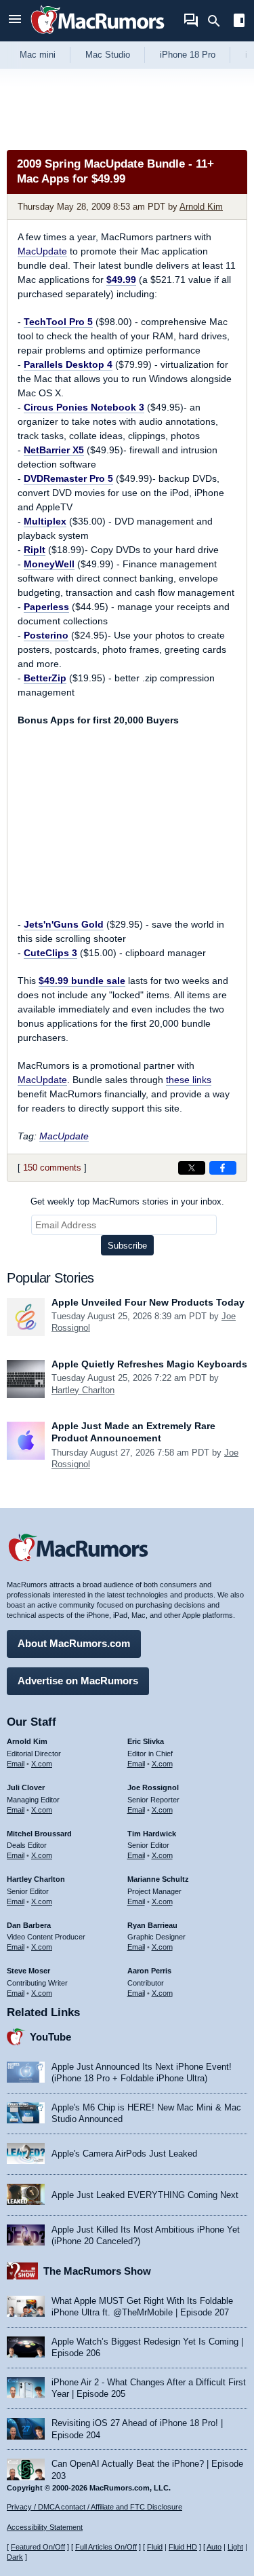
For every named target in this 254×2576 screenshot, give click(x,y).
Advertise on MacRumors (78, 1681)
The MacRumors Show (97, 2271)
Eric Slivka (146, 1741)
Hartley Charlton (83, 1390)
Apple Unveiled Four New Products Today (148, 1302)
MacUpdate (42, 251)
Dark (15, 2557)
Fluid (155, 2547)
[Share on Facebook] (223, 1168)
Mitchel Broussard (39, 1834)
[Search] (218, 21)
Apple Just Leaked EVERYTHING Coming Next (145, 2195)
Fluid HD (183, 2547)
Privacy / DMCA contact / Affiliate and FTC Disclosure (94, 2507)
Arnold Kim (201, 207)
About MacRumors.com (74, 1643)
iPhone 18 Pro (188, 55)
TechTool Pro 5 (58, 322)
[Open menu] (15, 21)
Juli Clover (26, 1787)
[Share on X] (192, 1168)
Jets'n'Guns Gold (64, 924)
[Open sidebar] (239, 22)
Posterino (46, 635)
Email (16, 1764)
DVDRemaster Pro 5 (68, 478)
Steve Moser (28, 1971)
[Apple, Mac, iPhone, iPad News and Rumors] (98, 36)
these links (189, 1080)
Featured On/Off (38, 2547)
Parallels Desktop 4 (68, 364)
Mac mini (38, 55)
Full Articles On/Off (106, 2547)
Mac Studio (108, 55)
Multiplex (45, 521)
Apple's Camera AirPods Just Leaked (124, 2154)
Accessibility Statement (45, 2527)
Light (235, 2547)
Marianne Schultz (158, 1879)
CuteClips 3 (50, 953)
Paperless (46, 607)
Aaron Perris (149, 1971)
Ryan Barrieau (152, 1925)
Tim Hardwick (152, 1834)
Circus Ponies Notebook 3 (84, 407)
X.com (42, 1764)
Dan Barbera (29, 1925)
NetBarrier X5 (54, 450)
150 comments (52, 1168)
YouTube (50, 2037)
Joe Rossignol (153, 1787)
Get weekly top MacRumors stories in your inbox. (127, 1201)
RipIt (35, 550)
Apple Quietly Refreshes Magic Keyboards (149, 1364)
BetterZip (45, 678)
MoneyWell (49, 564)
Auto (214, 2547)
